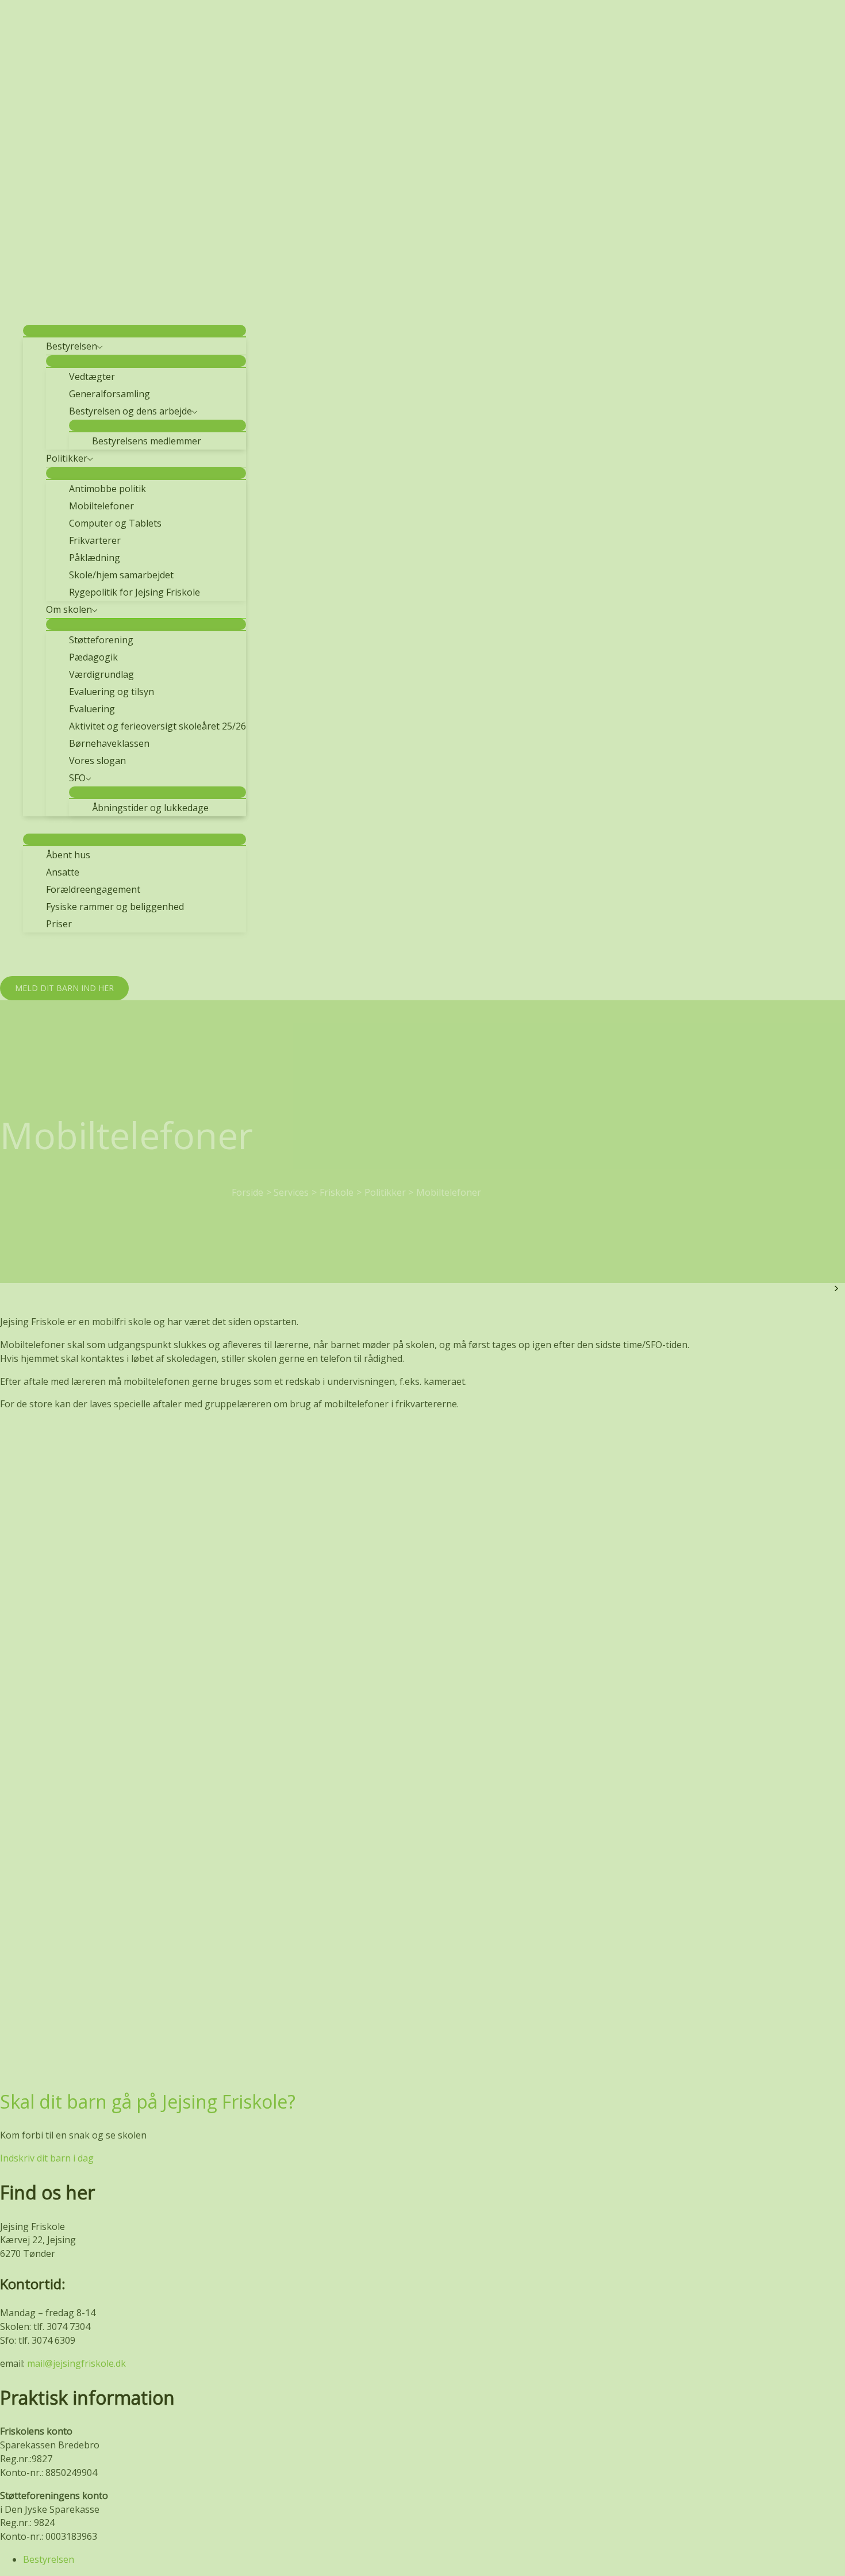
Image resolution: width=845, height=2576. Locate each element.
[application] (81, 316)
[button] (64, 988)
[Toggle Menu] (135, 331)
